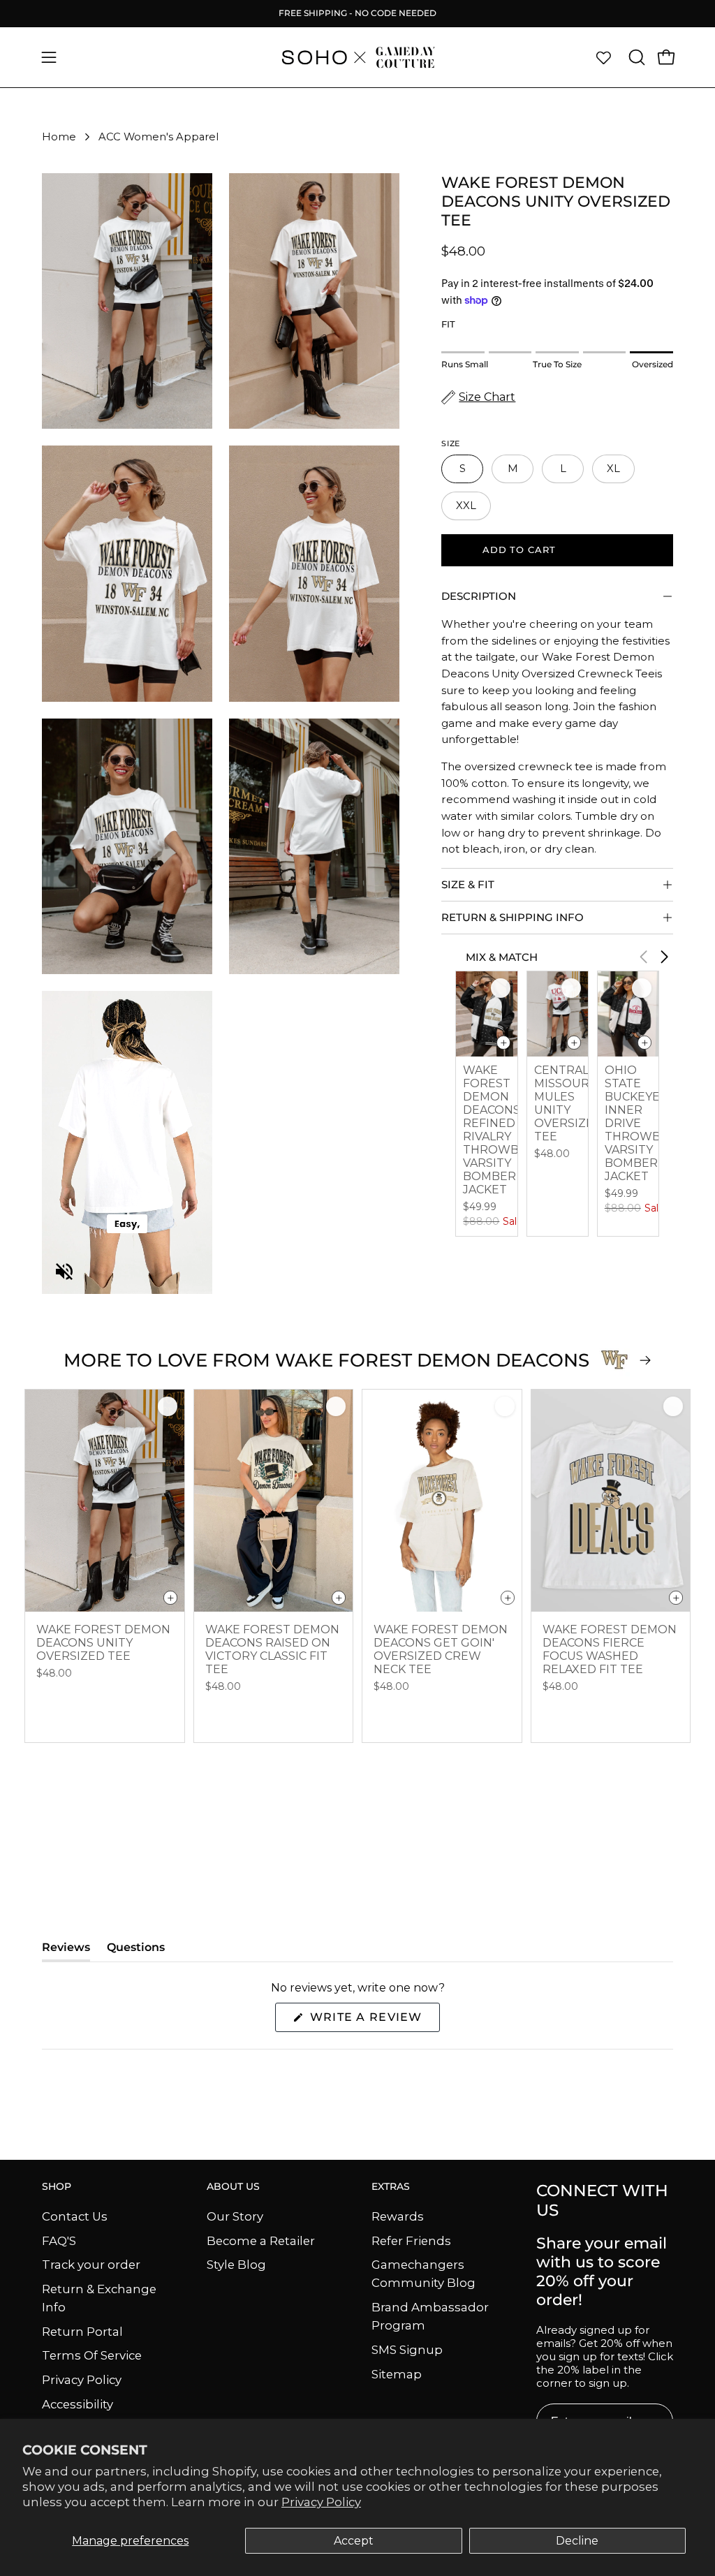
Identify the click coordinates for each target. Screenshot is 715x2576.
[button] (635, 57)
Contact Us (75, 2216)
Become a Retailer (261, 2240)
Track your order (91, 2265)
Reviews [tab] (66, 1951)
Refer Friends (411, 2240)
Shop (57, 2187)
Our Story (235, 2216)
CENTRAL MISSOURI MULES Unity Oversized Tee (568, 1103)
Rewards (398, 2216)
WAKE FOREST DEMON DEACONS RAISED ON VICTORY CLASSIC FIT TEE (272, 1649)
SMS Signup (407, 2350)
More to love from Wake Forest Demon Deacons (326, 1360)
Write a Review (373, 2021)
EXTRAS (391, 2187)
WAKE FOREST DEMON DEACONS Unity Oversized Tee (103, 1643)
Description (479, 596)
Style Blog (236, 2265)
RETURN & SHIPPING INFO (513, 917)
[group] (357, 13)
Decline (577, 2541)
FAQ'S (59, 2240)
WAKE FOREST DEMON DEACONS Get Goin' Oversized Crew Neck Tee (441, 1649)
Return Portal (82, 2331)
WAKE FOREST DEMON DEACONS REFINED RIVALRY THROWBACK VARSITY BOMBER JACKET (502, 1130)
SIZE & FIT (468, 884)
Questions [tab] (136, 1951)
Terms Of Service (92, 2355)
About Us (233, 2187)
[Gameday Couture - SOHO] (357, 57)
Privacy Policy (321, 2502)
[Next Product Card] (665, 957)
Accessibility (78, 2404)
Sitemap (397, 2373)
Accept (354, 2541)
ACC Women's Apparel (159, 137)
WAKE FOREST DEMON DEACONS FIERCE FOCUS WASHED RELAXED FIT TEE (610, 1649)
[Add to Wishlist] (501, 988)
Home (59, 137)
